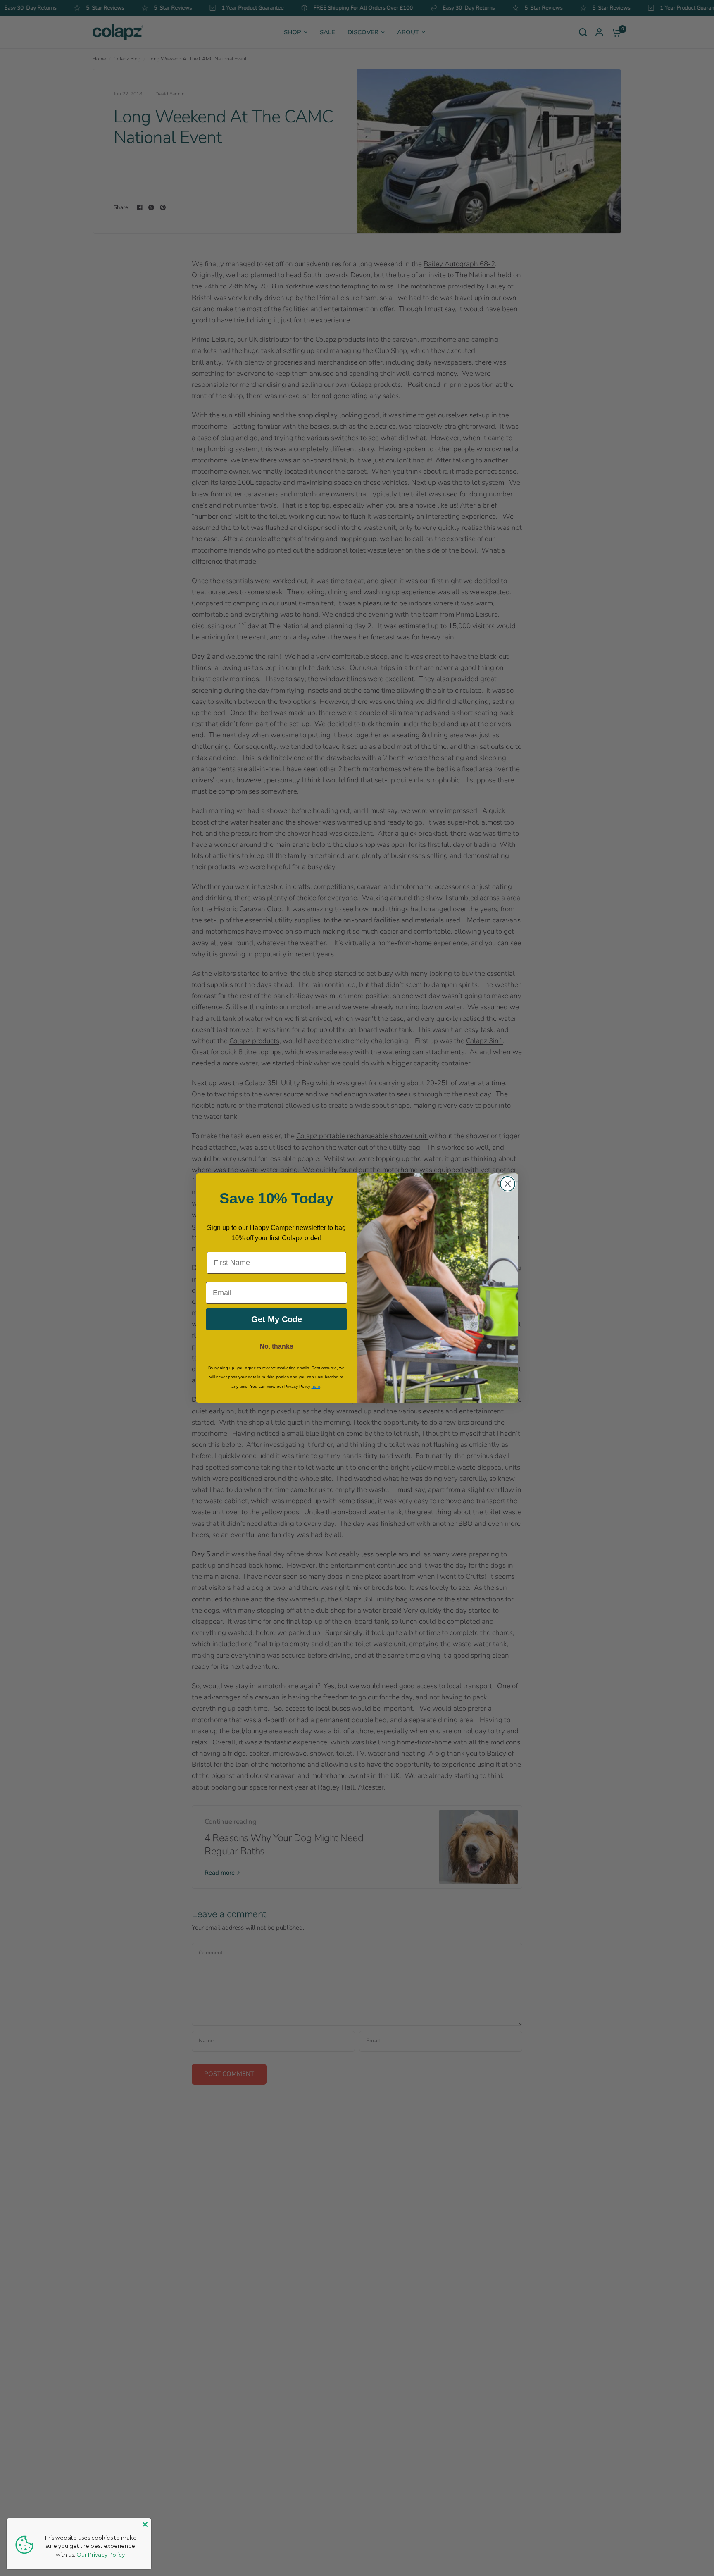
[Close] (145, 2524)
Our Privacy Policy (101, 2555)
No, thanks (276, 1346)
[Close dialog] (508, 1184)
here (316, 1386)
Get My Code (277, 1319)
